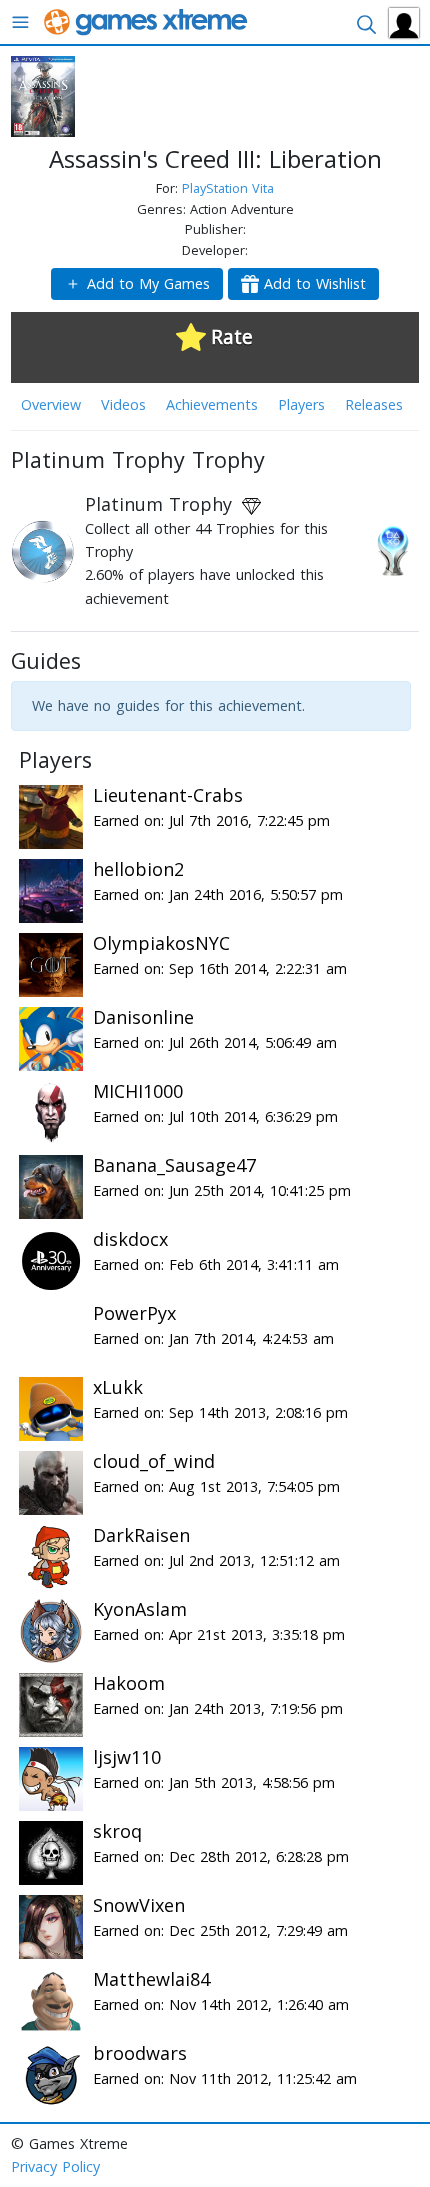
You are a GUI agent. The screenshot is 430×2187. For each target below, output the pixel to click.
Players (301, 404)
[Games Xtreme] (147, 20)
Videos (123, 404)
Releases (374, 404)
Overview (51, 404)
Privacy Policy (55, 2166)
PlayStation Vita (228, 188)
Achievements (212, 404)
